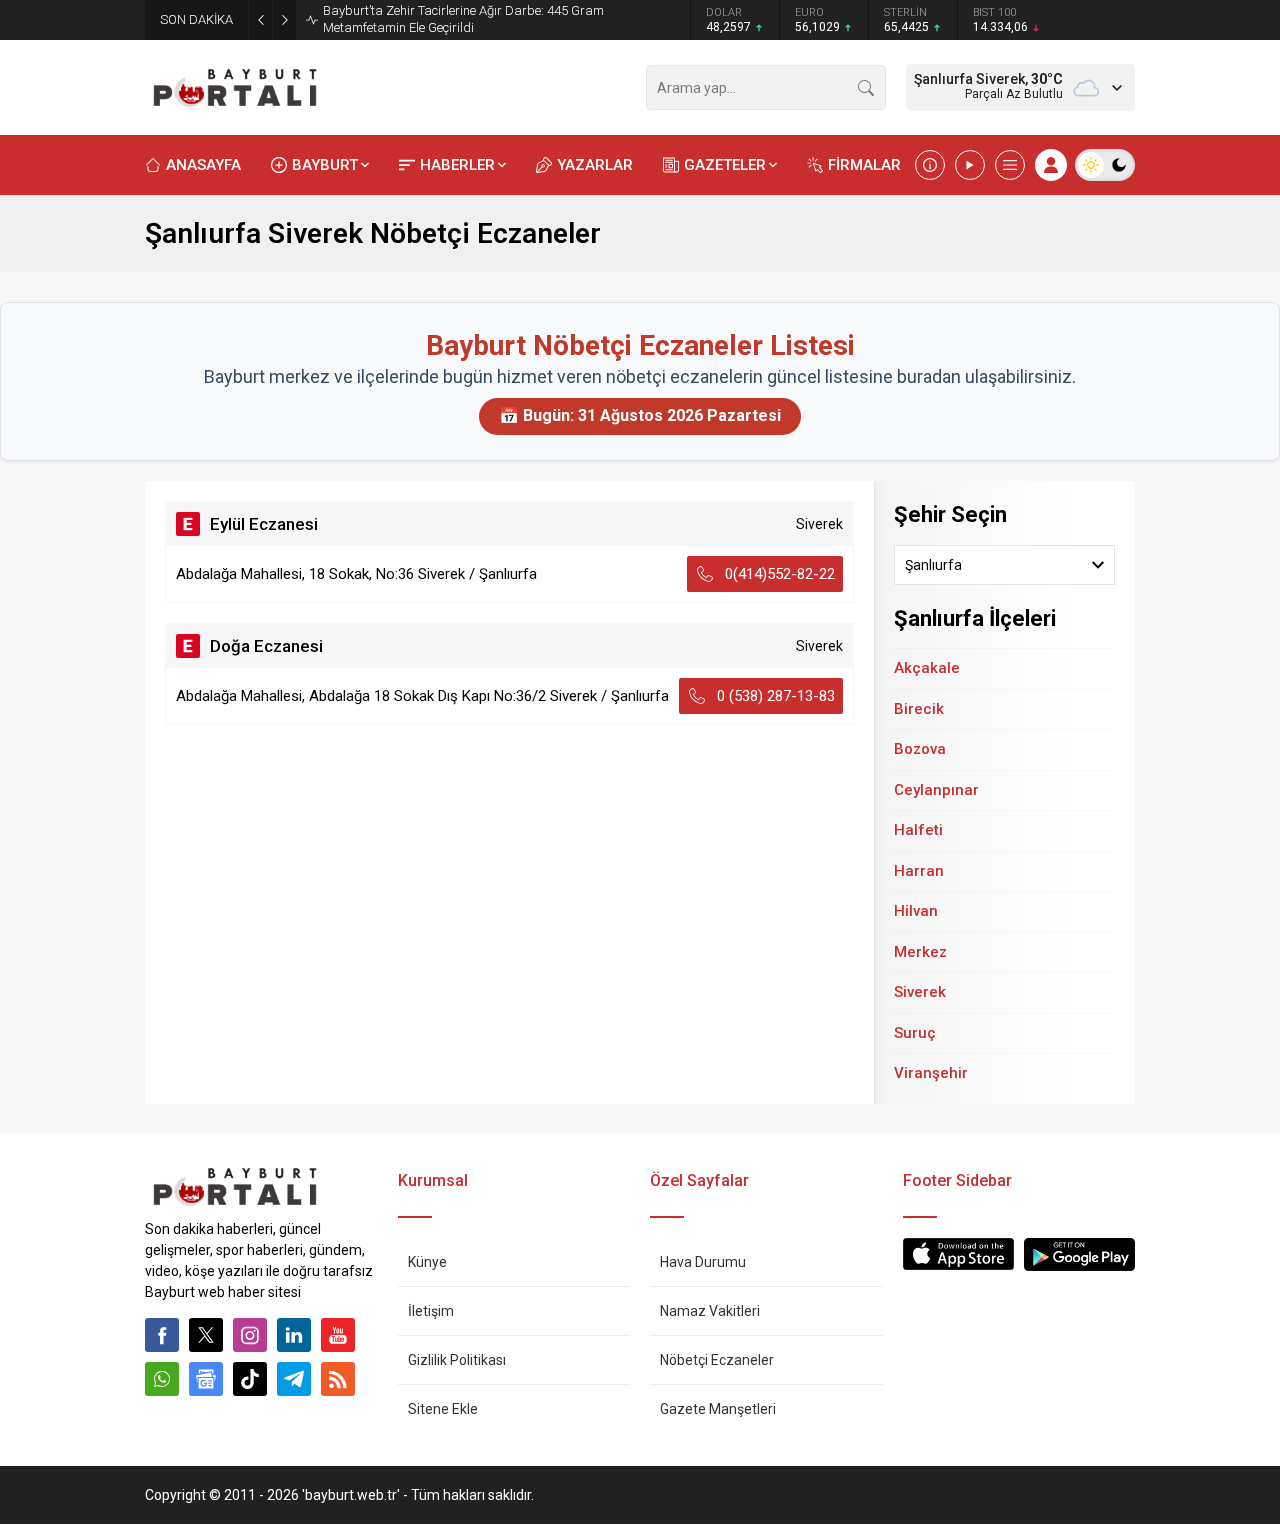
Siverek (920, 992)
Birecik (919, 709)
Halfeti (918, 830)
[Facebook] (162, 1335)
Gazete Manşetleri (718, 1409)
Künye (427, 1262)
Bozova (920, 749)
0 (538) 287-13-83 (776, 696)
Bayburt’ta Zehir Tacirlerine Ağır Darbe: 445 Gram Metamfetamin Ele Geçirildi (463, 19)
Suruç (915, 1033)
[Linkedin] (294, 1335)
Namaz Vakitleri (710, 1311)
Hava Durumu (703, 1262)
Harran (919, 871)
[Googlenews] (206, 1379)
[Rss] (338, 1379)
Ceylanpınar (936, 790)
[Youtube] (338, 1335)
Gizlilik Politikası (457, 1360)
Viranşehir (931, 1073)
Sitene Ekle (443, 1409)
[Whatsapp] (162, 1379)
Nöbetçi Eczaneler (717, 1360)
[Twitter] (206, 1335)
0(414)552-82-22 (780, 574)
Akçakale (927, 668)
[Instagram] (250, 1335)
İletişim (431, 1311)
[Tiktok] (250, 1379)
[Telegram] (294, 1379)
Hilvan (916, 911)
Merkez (920, 952)
